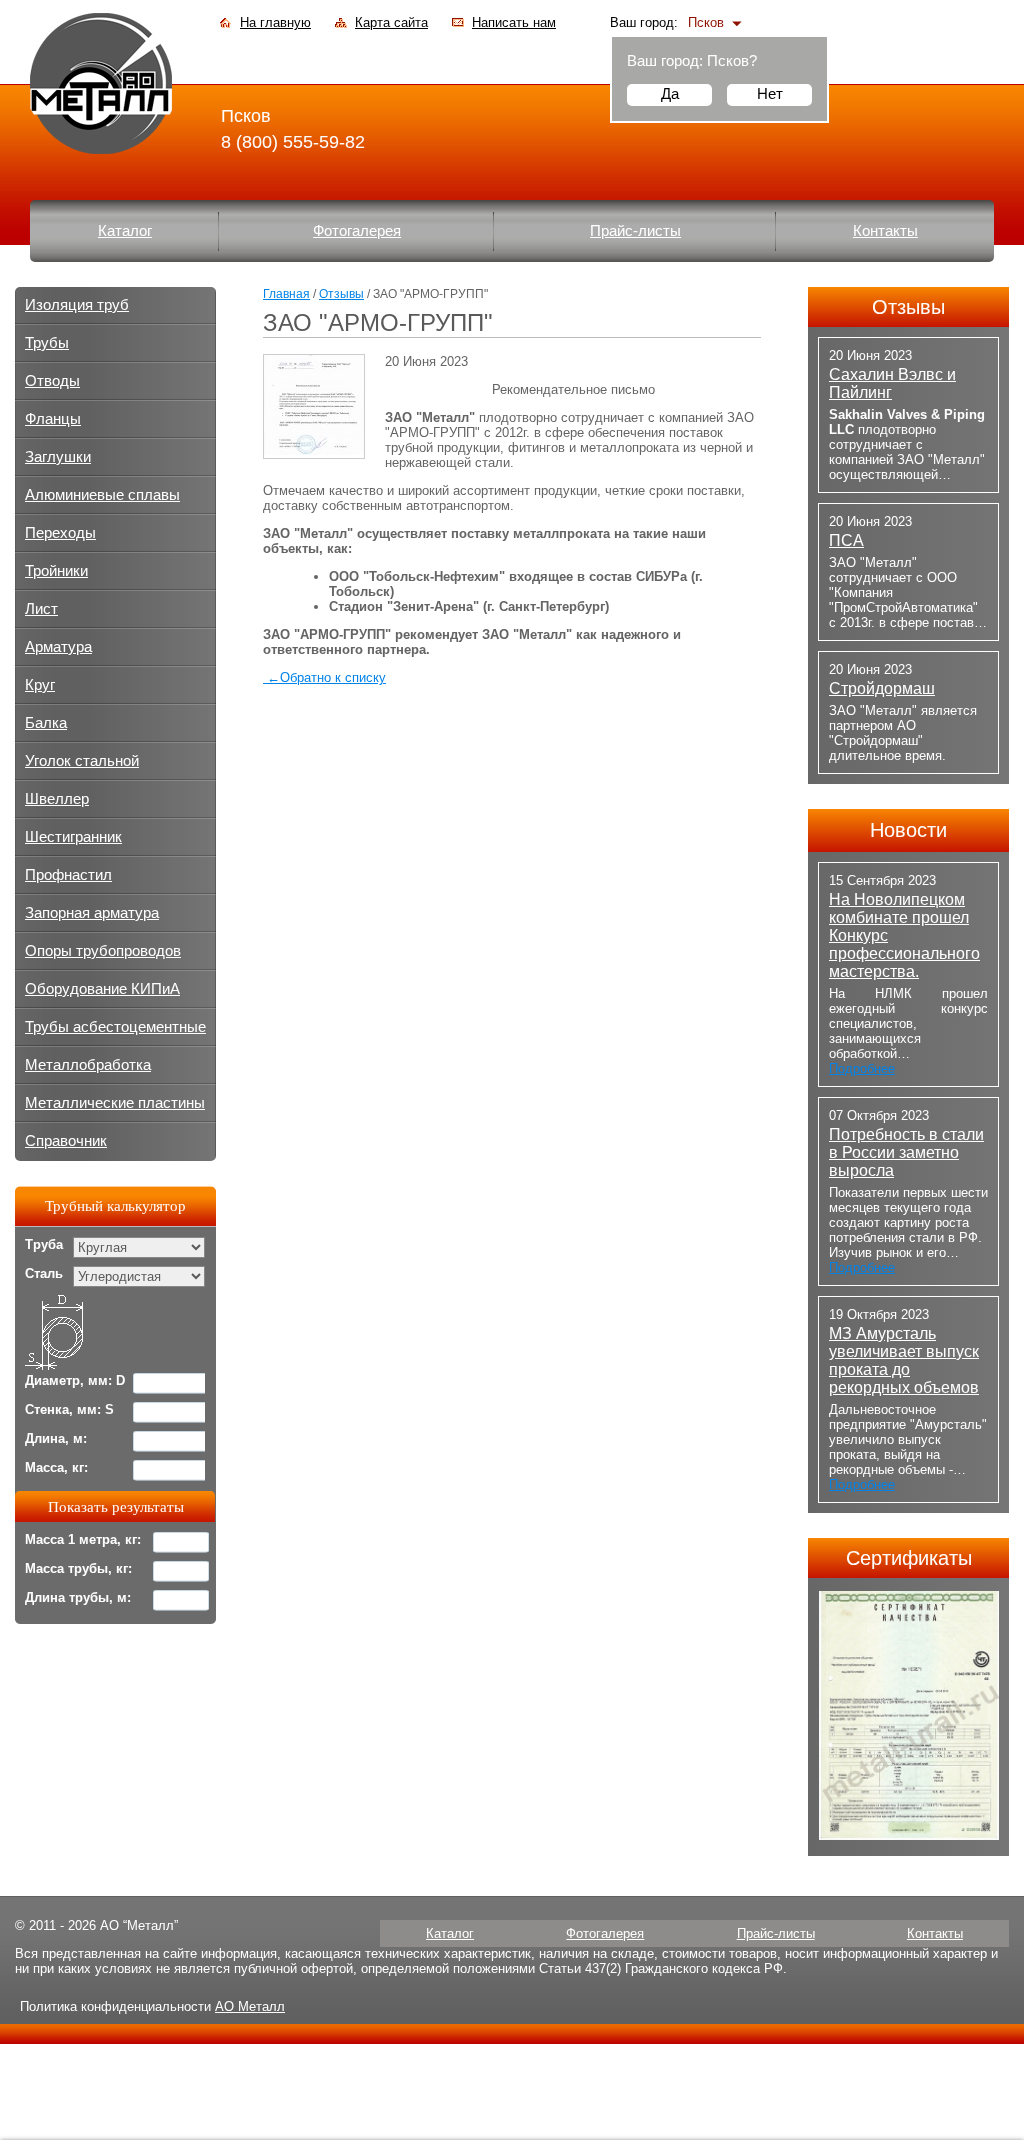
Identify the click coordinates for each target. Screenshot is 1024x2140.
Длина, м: (56, 1438)
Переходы (60, 533)
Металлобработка (88, 1065)
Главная (286, 294)
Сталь (44, 1273)
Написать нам (514, 22)
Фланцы (53, 419)
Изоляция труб (77, 305)
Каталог (125, 231)
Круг (40, 685)
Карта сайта (391, 22)
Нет (770, 93)
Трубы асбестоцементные (115, 1027)
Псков (706, 22)
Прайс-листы (635, 231)
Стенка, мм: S (69, 1409)
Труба (44, 1244)
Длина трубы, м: (78, 1597)
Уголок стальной (82, 761)
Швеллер (57, 799)
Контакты (885, 231)
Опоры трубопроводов (103, 951)
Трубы (47, 343)
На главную (275, 22)
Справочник (66, 1141)
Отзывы (341, 294)
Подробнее (862, 1068)
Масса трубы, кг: (78, 1568)
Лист (41, 609)
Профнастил (68, 875)
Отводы (52, 381)
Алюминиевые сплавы (102, 495)
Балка (46, 723)
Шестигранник (73, 837)
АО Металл (250, 2006)
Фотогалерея (357, 231)
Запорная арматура (92, 913)
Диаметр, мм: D (75, 1380)
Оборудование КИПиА (102, 989)
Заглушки (58, 457)
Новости (908, 830)
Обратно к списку (326, 677)
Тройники (56, 571)
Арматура (58, 647)
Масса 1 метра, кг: (83, 1539)
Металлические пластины (115, 1103)
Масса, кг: (56, 1467)
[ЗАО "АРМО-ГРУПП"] (314, 450)
